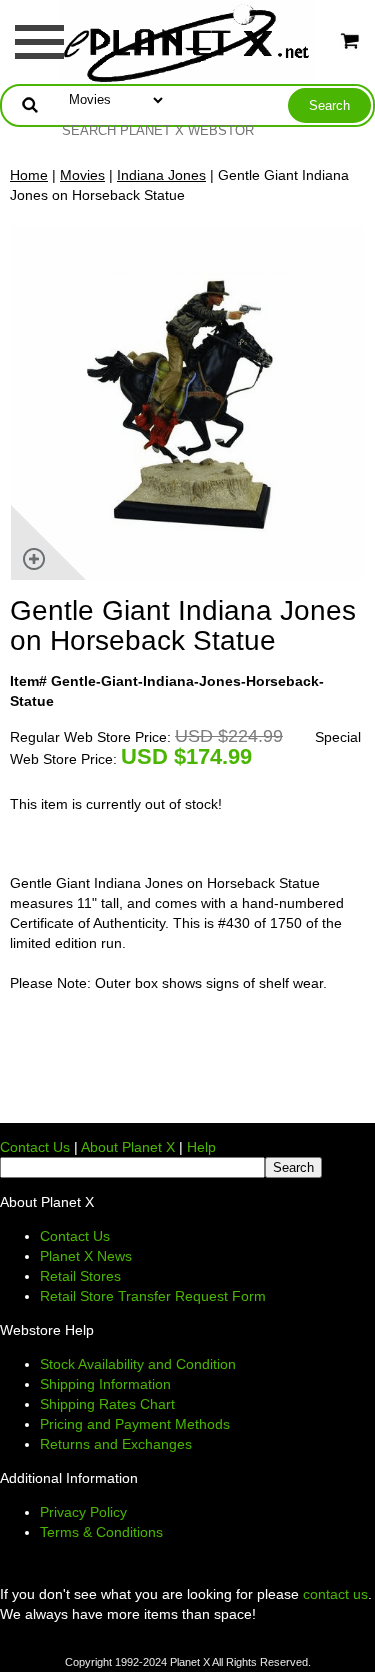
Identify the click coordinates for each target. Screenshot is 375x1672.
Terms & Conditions (101, 1532)
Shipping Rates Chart (107, 1404)
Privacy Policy (83, 1512)
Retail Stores (80, 1276)
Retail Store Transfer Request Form (153, 1296)
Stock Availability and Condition (138, 1364)
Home (29, 175)
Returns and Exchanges (116, 1444)
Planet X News (86, 1256)
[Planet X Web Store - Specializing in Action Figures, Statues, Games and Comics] (187, 41)
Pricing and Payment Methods (135, 1424)
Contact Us (35, 1147)
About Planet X (128, 1147)
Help (201, 1147)
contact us (335, 1594)
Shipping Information (105, 1384)
